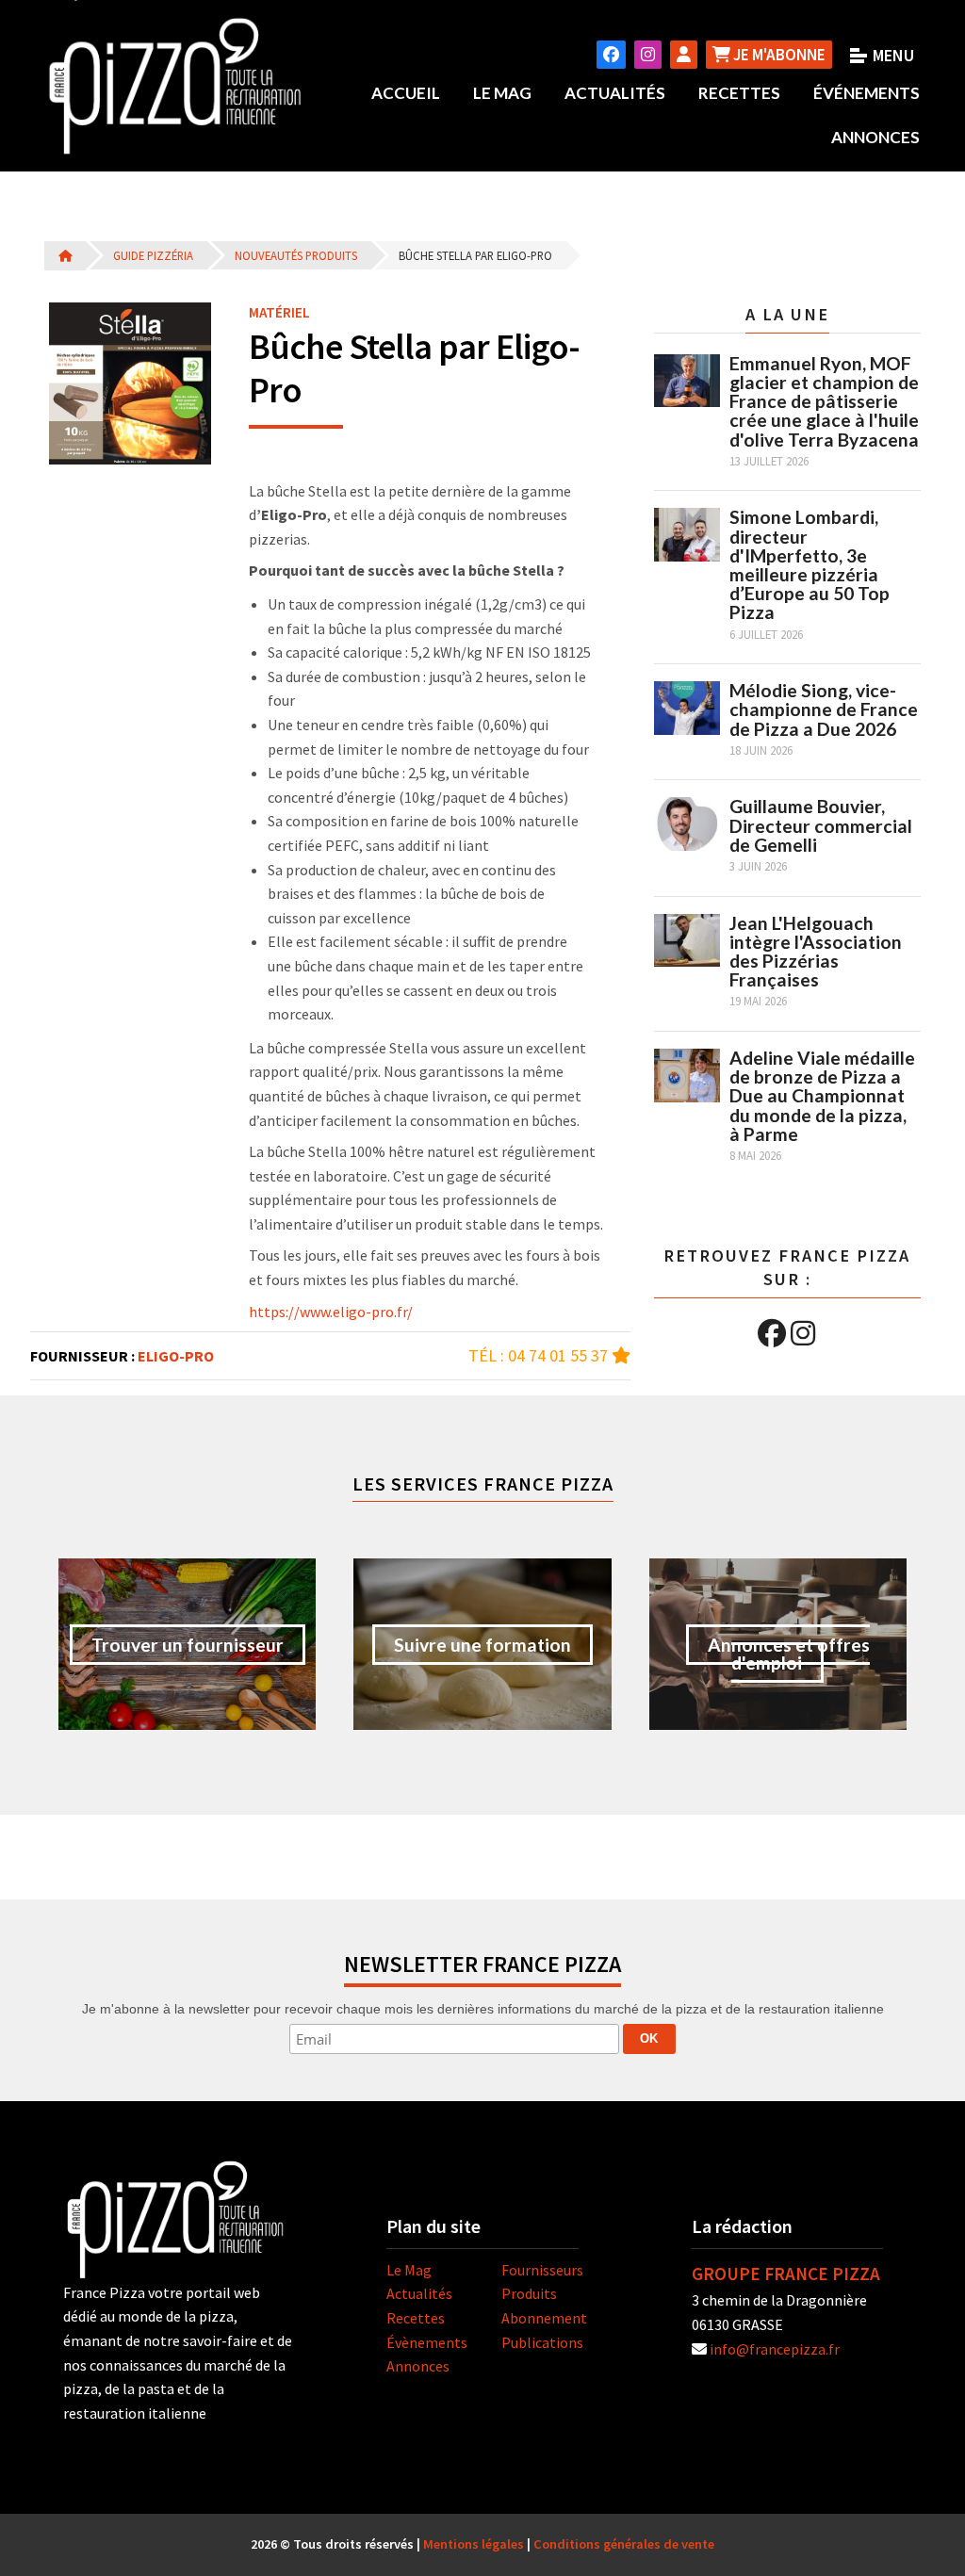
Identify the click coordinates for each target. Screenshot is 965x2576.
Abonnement (544, 2318)
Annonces (875, 137)
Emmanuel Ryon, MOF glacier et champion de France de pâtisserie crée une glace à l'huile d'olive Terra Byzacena (824, 401)
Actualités (615, 93)
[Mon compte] (684, 55)
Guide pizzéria (153, 255)
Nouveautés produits (296, 255)
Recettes (739, 93)
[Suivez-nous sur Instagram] (648, 55)
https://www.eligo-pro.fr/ (331, 1312)
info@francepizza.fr (775, 2349)
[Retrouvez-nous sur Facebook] (611, 55)
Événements (867, 93)
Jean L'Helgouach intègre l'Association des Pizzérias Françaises (816, 952)
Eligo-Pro (176, 1356)
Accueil (406, 93)
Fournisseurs (542, 2270)
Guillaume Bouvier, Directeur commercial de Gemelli (821, 825)
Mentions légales (474, 2544)
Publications (542, 2342)
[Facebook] (772, 1333)
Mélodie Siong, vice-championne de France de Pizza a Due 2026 (824, 709)
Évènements (427, 2342)
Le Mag (502, 93)
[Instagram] (803, 1333)
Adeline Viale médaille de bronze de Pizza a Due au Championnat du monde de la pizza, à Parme (822, 1096)
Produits (529, 2293)
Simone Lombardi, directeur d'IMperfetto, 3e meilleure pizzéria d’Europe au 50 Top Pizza (810, 564)
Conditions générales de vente (624, 2544)
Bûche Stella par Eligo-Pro (475, 255)
